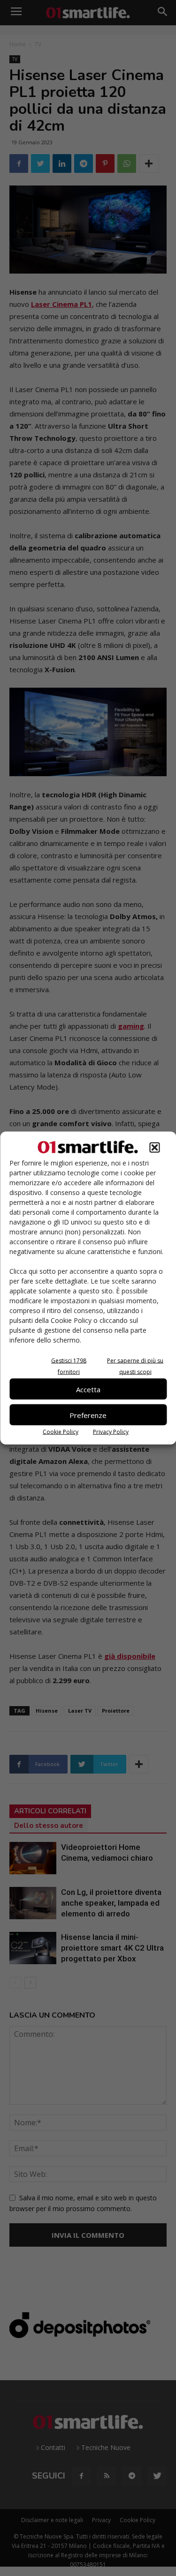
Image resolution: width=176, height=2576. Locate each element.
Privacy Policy (111, 1432)
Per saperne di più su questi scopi (135, 1366)
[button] (154, 1148)
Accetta (88, 1389)
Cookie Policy (61, 1432)
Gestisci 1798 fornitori (69, 1366)
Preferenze (88, 1415)
